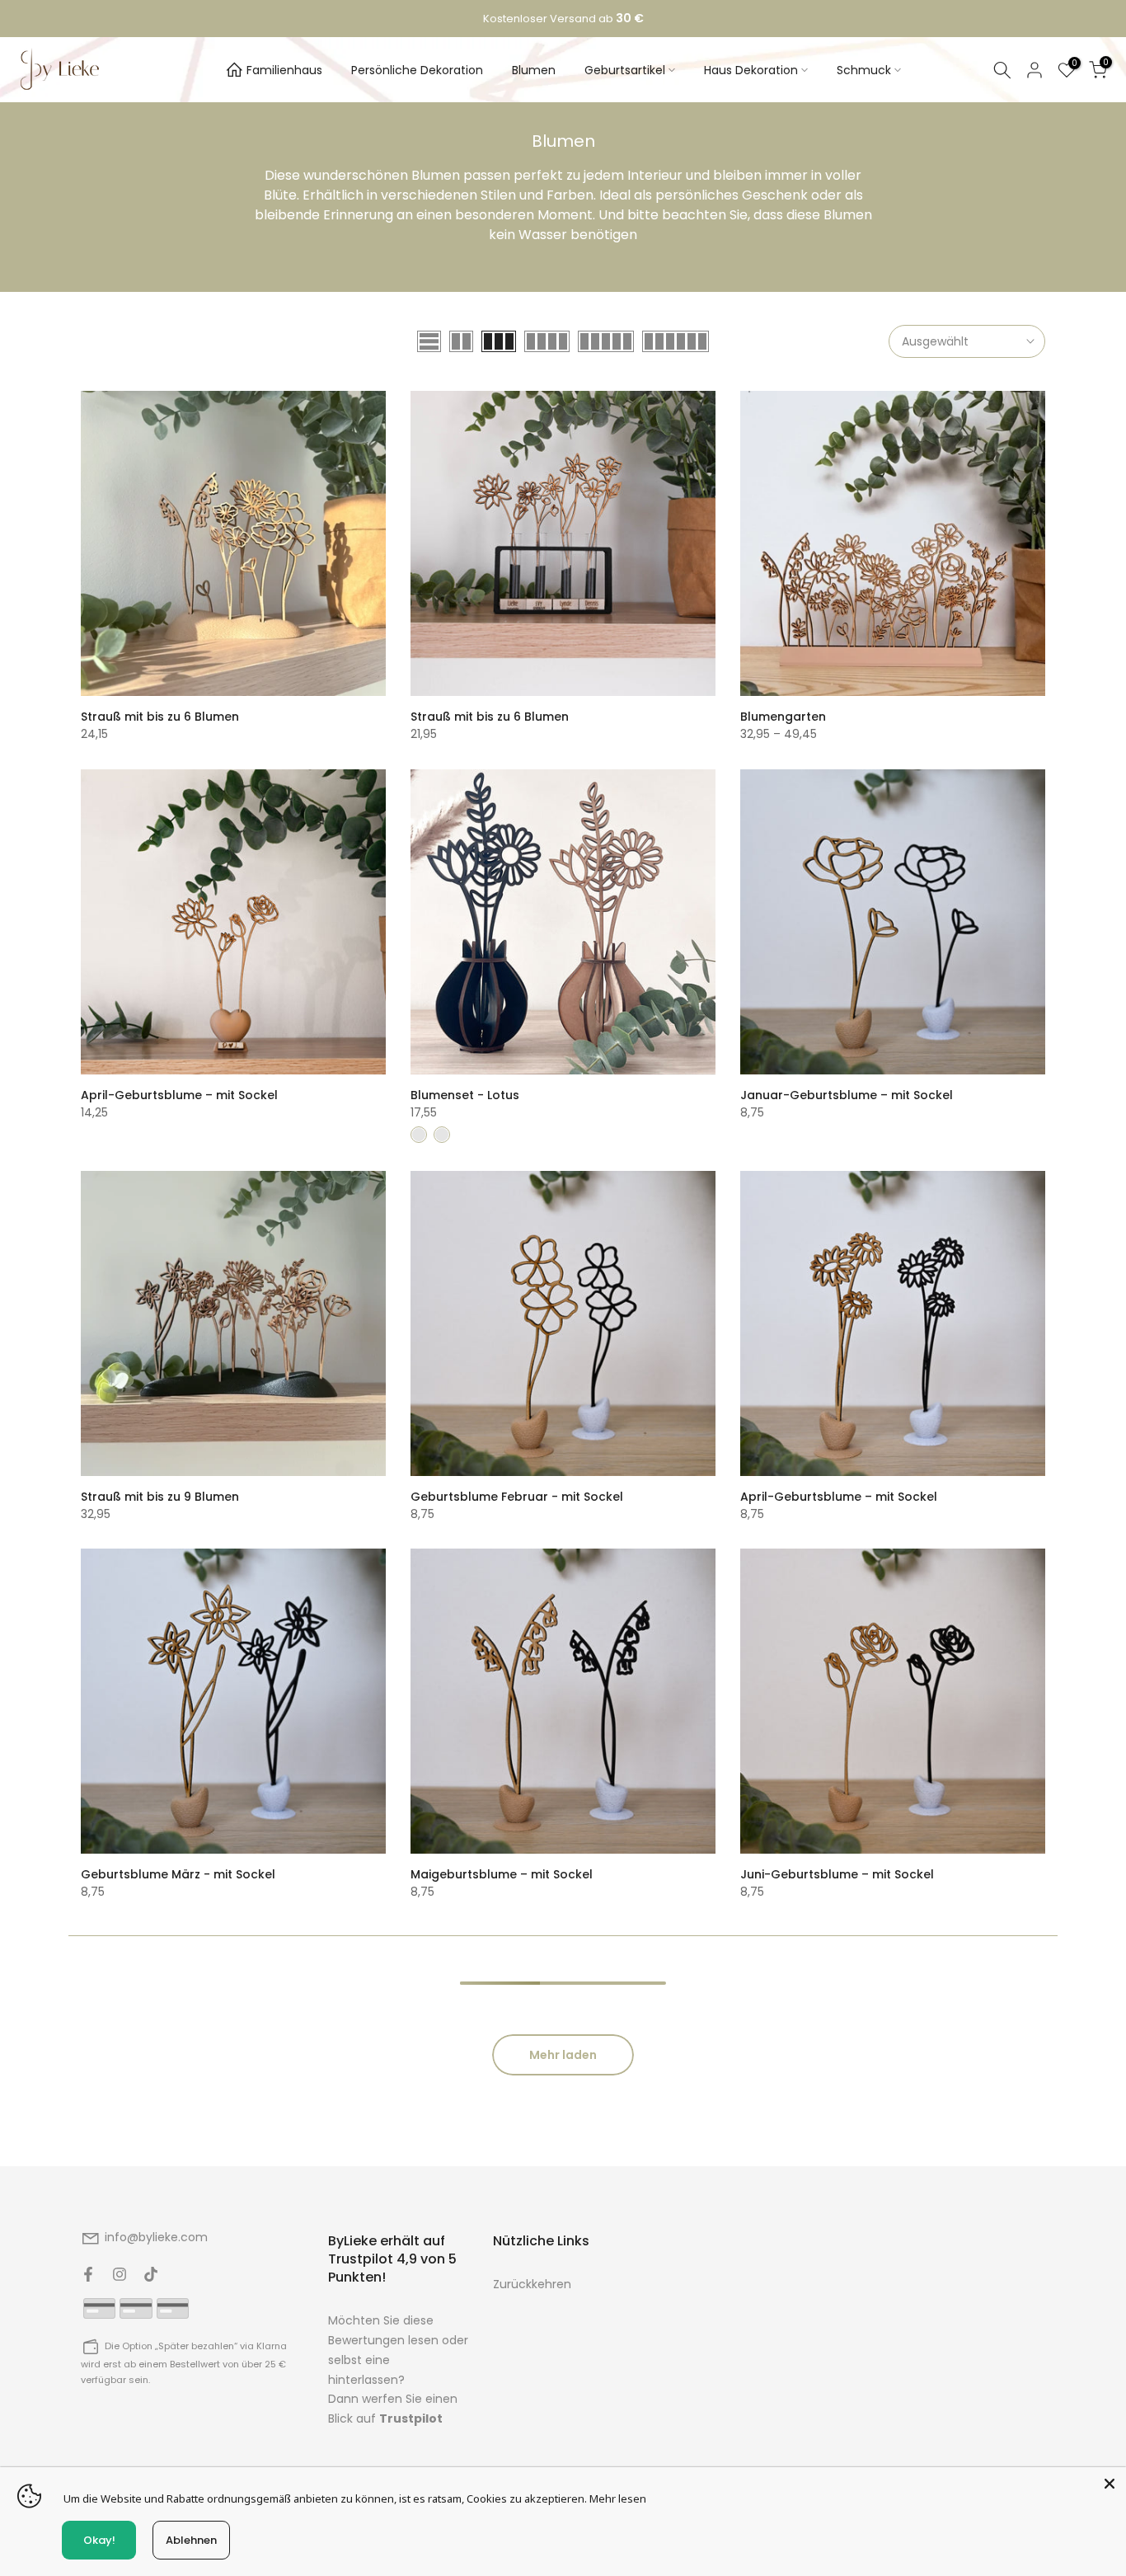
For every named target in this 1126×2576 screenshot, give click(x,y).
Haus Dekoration (751, 70)
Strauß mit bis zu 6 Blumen (160, 717)
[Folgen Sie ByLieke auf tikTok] (151, 2274)
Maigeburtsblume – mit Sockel (502, 1874)
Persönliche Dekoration (417, 70)
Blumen (534, 70)
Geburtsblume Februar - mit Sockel (517, 1497)
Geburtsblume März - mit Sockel (178, 1874)
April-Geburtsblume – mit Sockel (179, 1095)
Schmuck (864, 70)
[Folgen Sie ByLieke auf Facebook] (88, 2274)
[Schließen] (1110, 2484)
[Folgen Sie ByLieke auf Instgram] (120, 2274)
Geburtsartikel (625, 70)
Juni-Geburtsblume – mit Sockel (837, 1874)
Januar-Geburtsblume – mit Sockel (847, 1095)
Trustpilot (411, 2419)
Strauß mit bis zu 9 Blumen (160, 1497)
